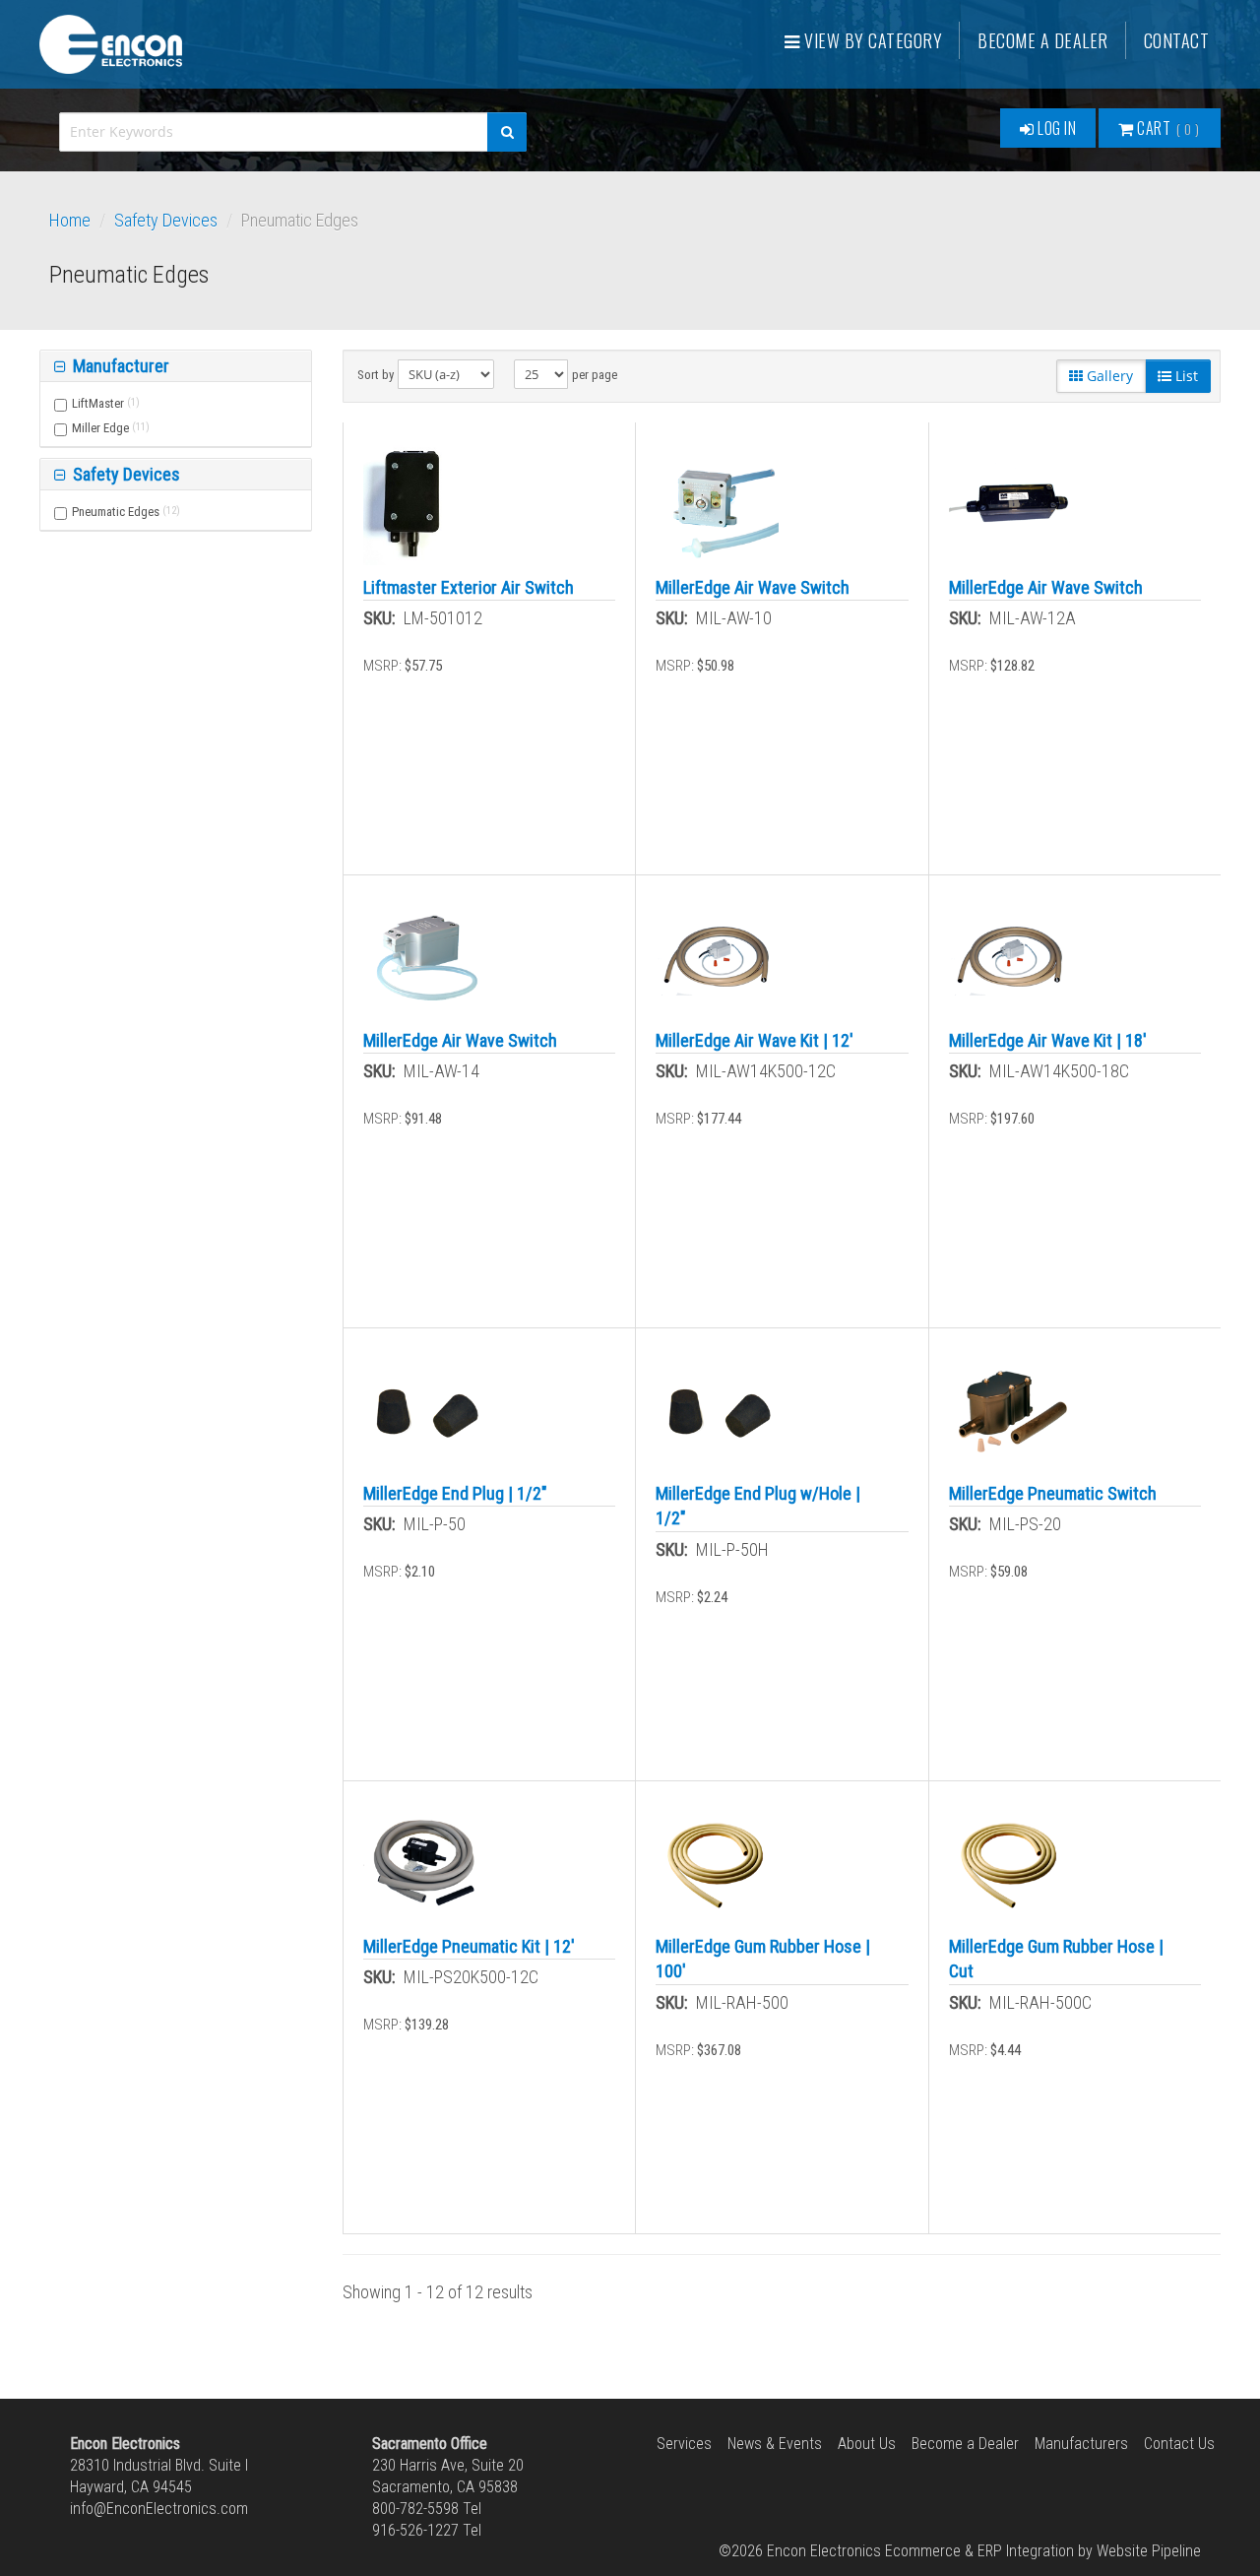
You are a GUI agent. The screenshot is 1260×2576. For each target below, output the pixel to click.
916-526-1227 (415, 2530)
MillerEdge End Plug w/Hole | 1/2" (758, 1506)
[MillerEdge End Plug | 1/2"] (425, 1410)
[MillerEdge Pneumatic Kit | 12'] (425, 1863)
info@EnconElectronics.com (159, 2509)
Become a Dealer (1043, 40)
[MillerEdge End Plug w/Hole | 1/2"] (717, 1410)
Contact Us (1179, 2444)
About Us (867, 2444)
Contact (1177, 40)
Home (70, 220)
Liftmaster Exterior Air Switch (469, 587)
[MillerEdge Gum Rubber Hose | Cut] (1010, 1863)
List (1185, 376)
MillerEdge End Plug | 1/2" (455, 1493)
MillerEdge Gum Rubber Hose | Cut (1056, 1959)
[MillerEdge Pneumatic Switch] (1010, 1410)
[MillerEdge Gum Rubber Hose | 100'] (717, 1863)
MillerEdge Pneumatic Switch (1053, 1493)
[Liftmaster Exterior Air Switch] (407, 504)
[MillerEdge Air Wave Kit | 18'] (1010, 957)
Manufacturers (1081, 2444)
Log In (1056, 128)
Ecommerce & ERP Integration (979, 2551)
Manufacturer (119, 366)
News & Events (775, 2444)
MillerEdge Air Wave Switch (753, 587)
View (872, 40)
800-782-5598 (415, 2509)
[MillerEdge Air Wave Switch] (717, 504)
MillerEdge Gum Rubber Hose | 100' (763, 1959)
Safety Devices (166, 220)
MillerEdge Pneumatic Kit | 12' (469, 1946)
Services (684, 2444)
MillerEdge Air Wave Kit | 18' (1048, 1040)
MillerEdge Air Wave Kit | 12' (755, 1040)
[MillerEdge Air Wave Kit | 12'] (717, 957)
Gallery (1108, 376)
